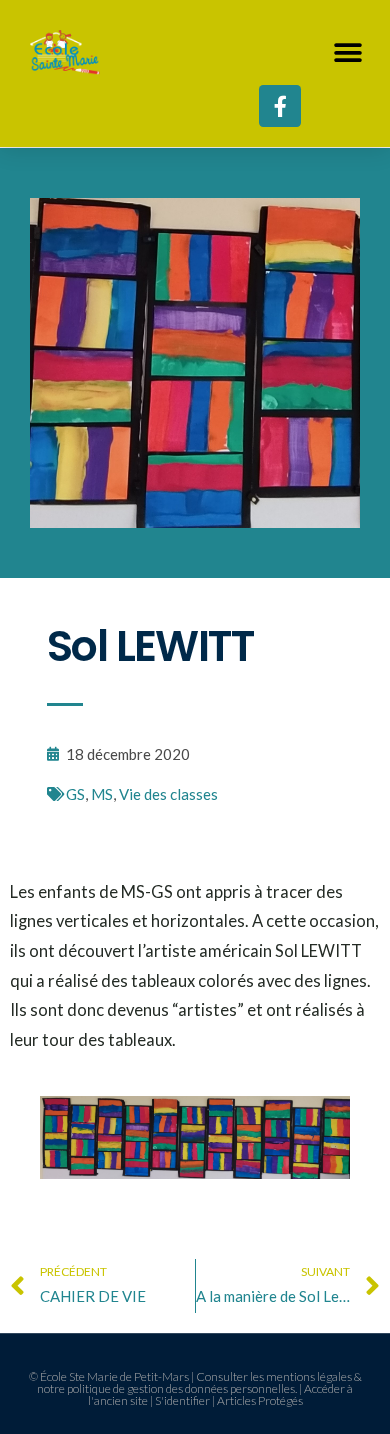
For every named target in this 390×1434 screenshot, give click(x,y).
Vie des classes (168, 794)
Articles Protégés (260, 1400)
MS (102, 794)
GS (75, 794)
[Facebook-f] (280, 106)
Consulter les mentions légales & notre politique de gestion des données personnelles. (199, 1382)
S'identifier (182, 1400)
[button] (347, 52)
